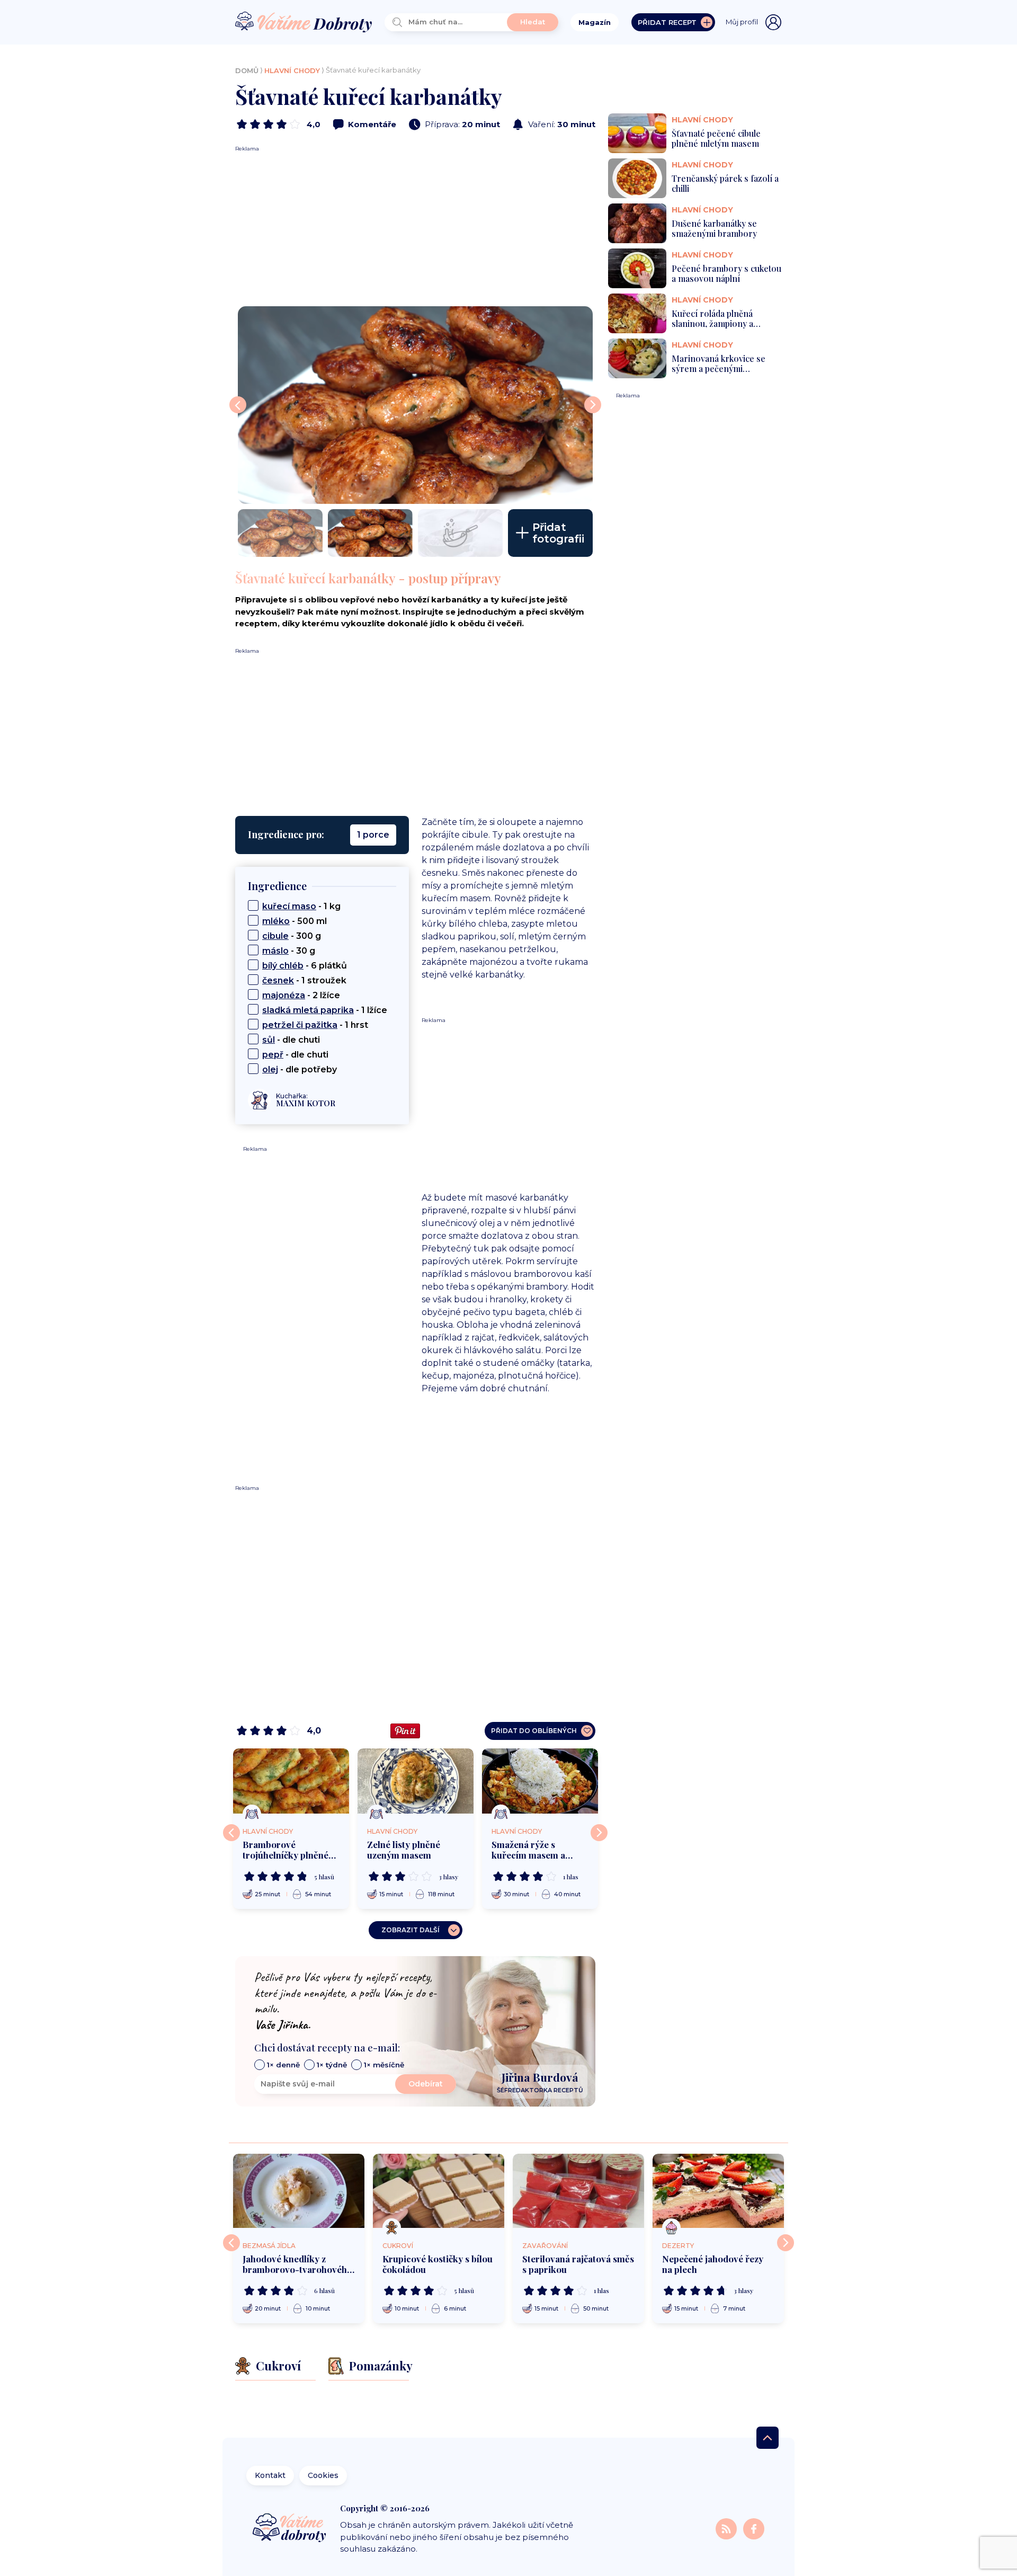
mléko (276, 921)
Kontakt (270, 2475)
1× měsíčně (384, 2065)
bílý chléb (283, 966)
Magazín (595, 22)
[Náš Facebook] (754, 2528)
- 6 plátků (305, 966)
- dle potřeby (300, 1069)
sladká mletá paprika (308, 1010)
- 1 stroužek (304, 980)
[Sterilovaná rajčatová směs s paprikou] (578, 2191)
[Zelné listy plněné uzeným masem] (416, 1781)
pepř (273, 1055)
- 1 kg (301, 906)
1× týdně (332, 2065)
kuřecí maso (289, 906)
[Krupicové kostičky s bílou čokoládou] (439, 2191)
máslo (275, 951)
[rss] (727, 2528)
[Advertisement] (415, 227)
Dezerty (678, 2246)
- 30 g (289, 951)
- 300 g (292, 936)
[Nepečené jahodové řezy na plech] (718, 2191)
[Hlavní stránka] (304, 23)
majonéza (284, 995)
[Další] (599, 1833)
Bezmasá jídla (269, 2246)
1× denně (283, 2065)
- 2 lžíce (301, 995)
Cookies (323, 2475)
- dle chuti (291, 1040)
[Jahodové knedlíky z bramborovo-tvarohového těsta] (299, 2191)
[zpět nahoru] (768, 2438)
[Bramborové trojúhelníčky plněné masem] (291, 1781)
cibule (275, 936)
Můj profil (742, 22)
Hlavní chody (292, 70)
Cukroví (398, 2246)
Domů (247, 70)
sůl (269, 1040)
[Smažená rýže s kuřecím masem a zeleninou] (540, 1781)
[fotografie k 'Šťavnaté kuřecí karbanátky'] (415, 405)
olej (270, 1069)
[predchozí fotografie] (238, 405)
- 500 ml (295, 921)
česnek (278, 980)
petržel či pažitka (300, 1025)
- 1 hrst (315, 1025)
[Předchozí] (231, 1833)
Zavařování (545, 2246)
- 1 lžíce (325, 1010)
